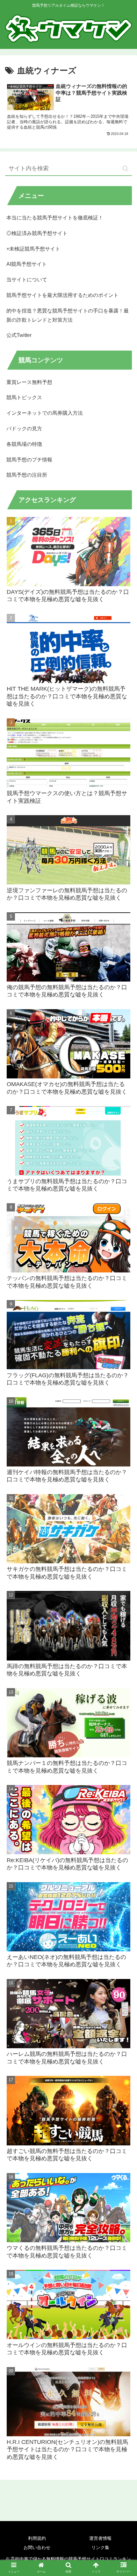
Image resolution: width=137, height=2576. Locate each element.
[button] (125, 168)
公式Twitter (19, 335)
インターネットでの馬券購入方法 (45, 413)
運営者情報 (100, 2538)
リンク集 (100, 2547)
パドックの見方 (24, 429)
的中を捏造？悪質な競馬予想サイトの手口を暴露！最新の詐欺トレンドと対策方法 (68, 315)
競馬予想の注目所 (27, 475)
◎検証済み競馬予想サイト (37, 233)
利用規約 (37, 2538)
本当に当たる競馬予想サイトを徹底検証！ (55, 218)
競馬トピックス (24, 397)
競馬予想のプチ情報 (29, 460)
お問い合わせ (37, 2547)
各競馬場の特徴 (24, 444)
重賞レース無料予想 (29, 382)
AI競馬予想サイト (27, 264)
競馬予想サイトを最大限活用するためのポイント (62, 295)
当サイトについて (27, 280)
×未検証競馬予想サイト (33, 249)
